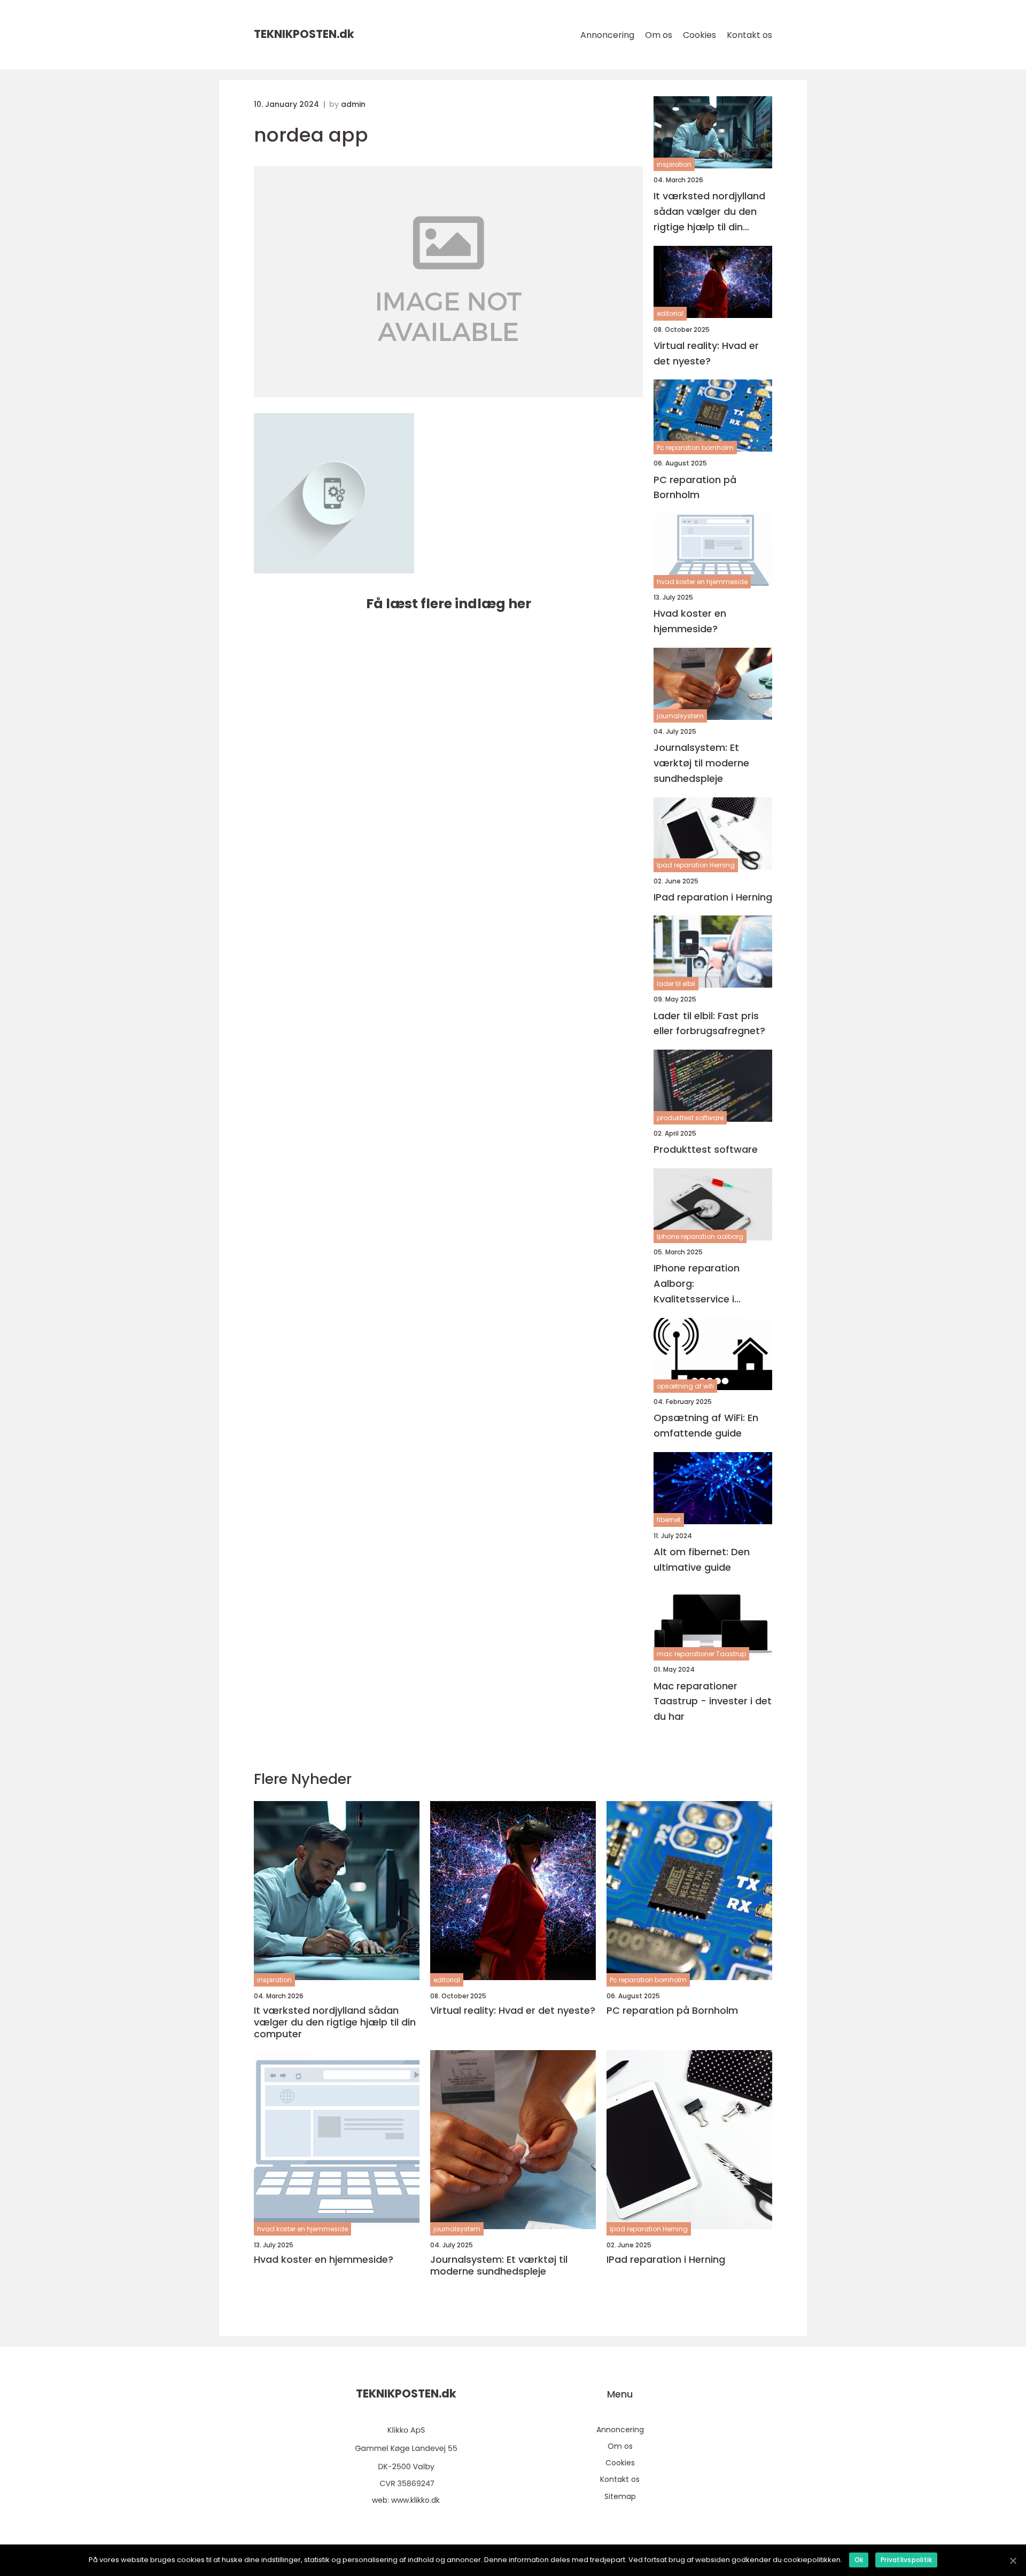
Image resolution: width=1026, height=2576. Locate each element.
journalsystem (680, 716)
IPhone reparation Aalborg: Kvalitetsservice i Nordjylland (697, 1284)
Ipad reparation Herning (696, 865)
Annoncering (607, 35)
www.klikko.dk (415, 2500)
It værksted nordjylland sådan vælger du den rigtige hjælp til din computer (709, 212)
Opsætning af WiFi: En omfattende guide (706, 1425)
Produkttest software (706, 1149)
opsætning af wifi (685, 1386)
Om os (659, 35)
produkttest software (690, 1118)
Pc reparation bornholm (695, 448)
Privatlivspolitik (906, 2560)
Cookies (699, 35)
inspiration (674, 164)
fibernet (669, 1520)
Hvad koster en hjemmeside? (690, 621)
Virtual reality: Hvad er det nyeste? (706, 353)
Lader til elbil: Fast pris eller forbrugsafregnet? (709, 1023)
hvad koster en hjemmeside (702, 582)
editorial (670, 313)
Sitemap (620, 2496)
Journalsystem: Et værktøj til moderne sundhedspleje (701, 763)
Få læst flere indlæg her (449, 604)
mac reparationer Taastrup (701, 1654)
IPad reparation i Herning (713, 897)
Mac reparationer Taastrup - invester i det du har (713, 1701)
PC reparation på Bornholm (695, 487)
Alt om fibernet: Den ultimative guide (702, 1559)
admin (353, 104)
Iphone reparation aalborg (700, 1236)
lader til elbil (676, 984)
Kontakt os (749, 35)
